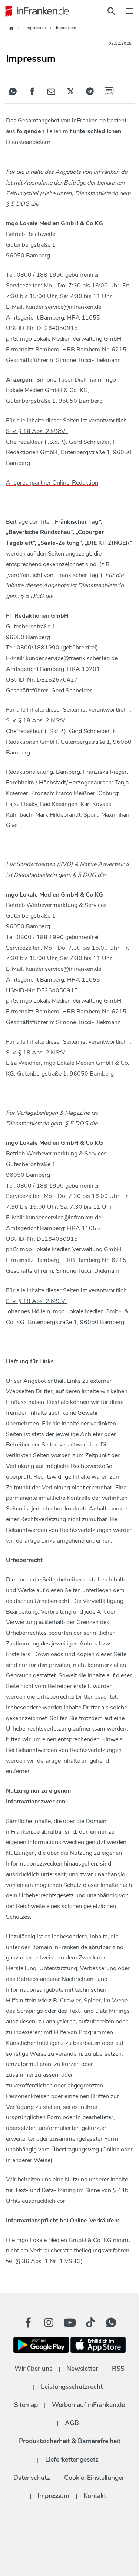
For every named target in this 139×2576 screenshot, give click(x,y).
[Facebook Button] (28, 2323)
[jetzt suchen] (111, 11)
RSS (118, 2369)
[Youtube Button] (70, 2323)
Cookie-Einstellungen (95, 2478)
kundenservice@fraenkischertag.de (72, 658)
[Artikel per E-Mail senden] (51, 92)
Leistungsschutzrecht (72, 2387)
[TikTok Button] (90, 2323)
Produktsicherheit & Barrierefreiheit (70, 2441)
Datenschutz (32, 2478)
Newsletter (82, 2369)
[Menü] (130, 11)
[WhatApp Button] (111, 2323)
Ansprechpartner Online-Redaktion (52, 483)
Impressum (53, 2496)
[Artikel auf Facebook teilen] (32, 92)
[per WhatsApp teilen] (13, 92)
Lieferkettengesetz (72, 2459)
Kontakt (95, 2496)
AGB (72, 2423)
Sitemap (26, 2405)
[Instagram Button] (49, 2325)
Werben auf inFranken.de (88, 2405)
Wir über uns (33, 2369)
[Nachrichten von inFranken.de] (35, 11)
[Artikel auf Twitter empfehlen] (70, 92)
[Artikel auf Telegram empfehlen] (90, 92)
